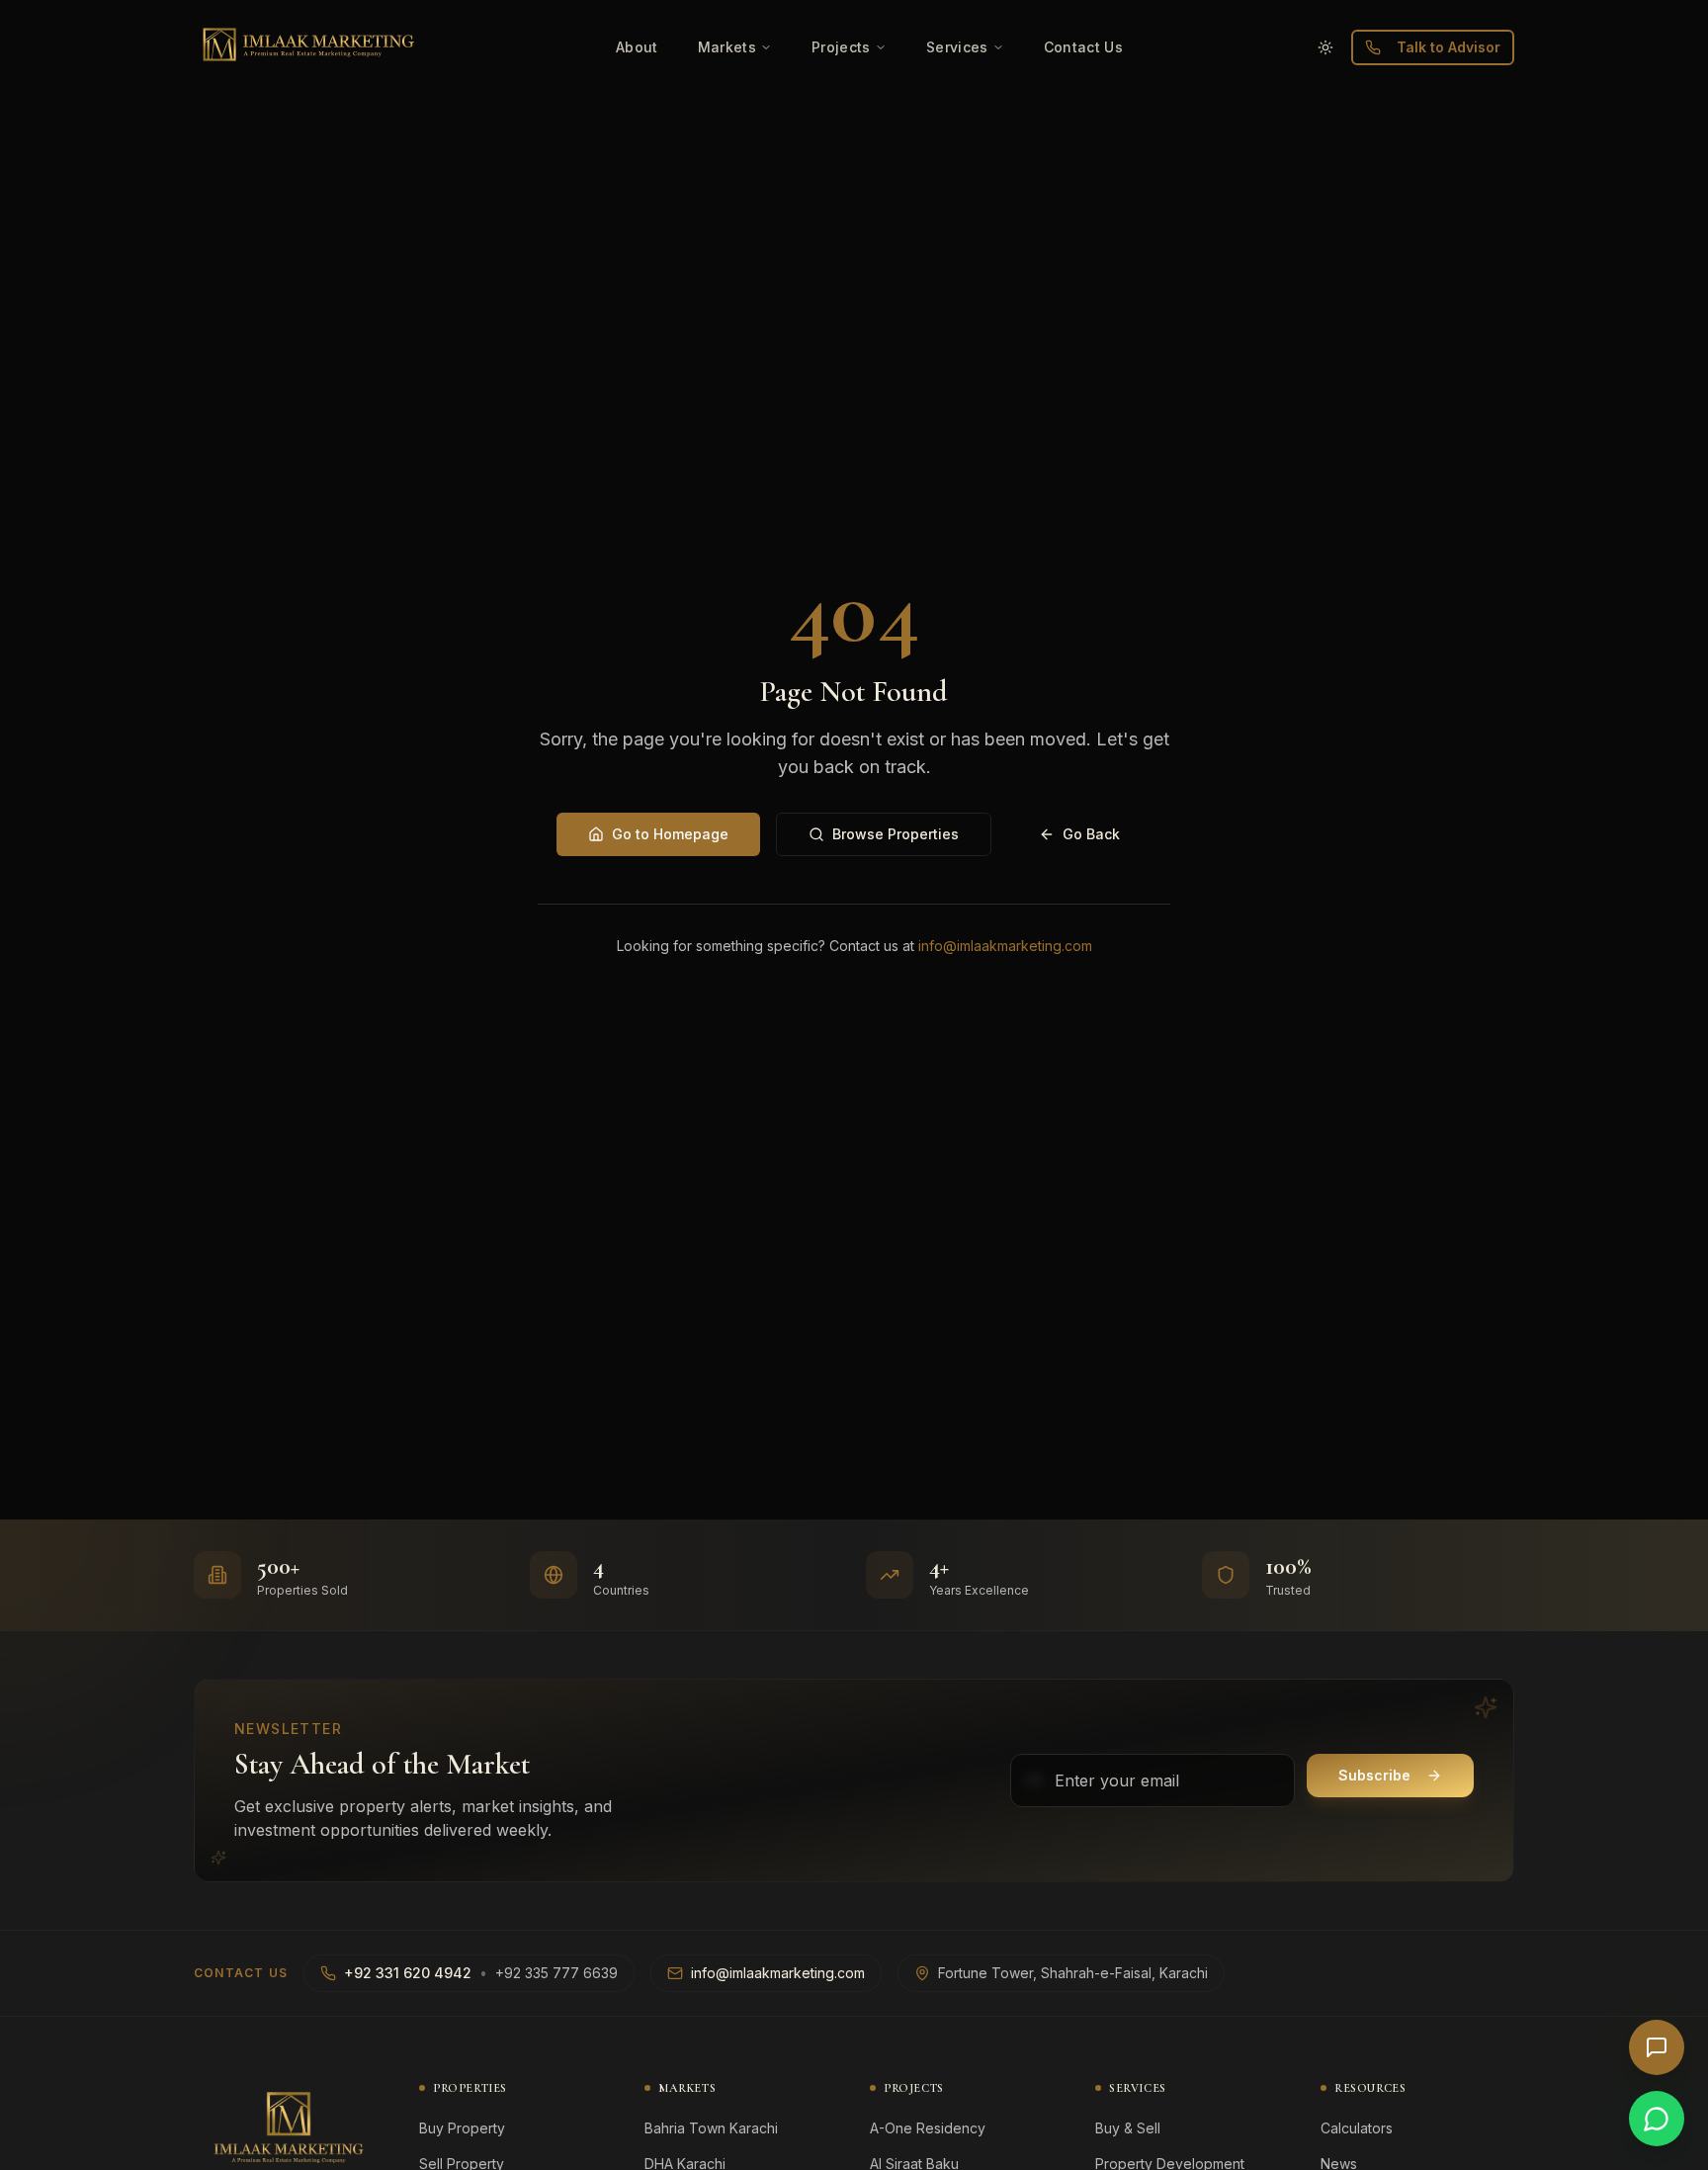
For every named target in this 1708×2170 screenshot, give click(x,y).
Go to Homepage (670, 834)
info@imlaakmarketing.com (1005, 946)
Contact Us (1084, 47)
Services (957, 47)
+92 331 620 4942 (408, 1973)
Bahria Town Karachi (711, 2128)
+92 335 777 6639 (556, 1973)
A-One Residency (928, 2128)
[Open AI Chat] (1657, 2047)
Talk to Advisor (1449, 47)
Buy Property (462, 2128)
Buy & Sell (1128, 2128)
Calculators (1357, 2128)
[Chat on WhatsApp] (1657, 2119)
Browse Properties (896, 834)
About (637, 47)
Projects (841, 47)
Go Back (1091, 834)
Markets (727, 47)
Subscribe (1374, 1775)
